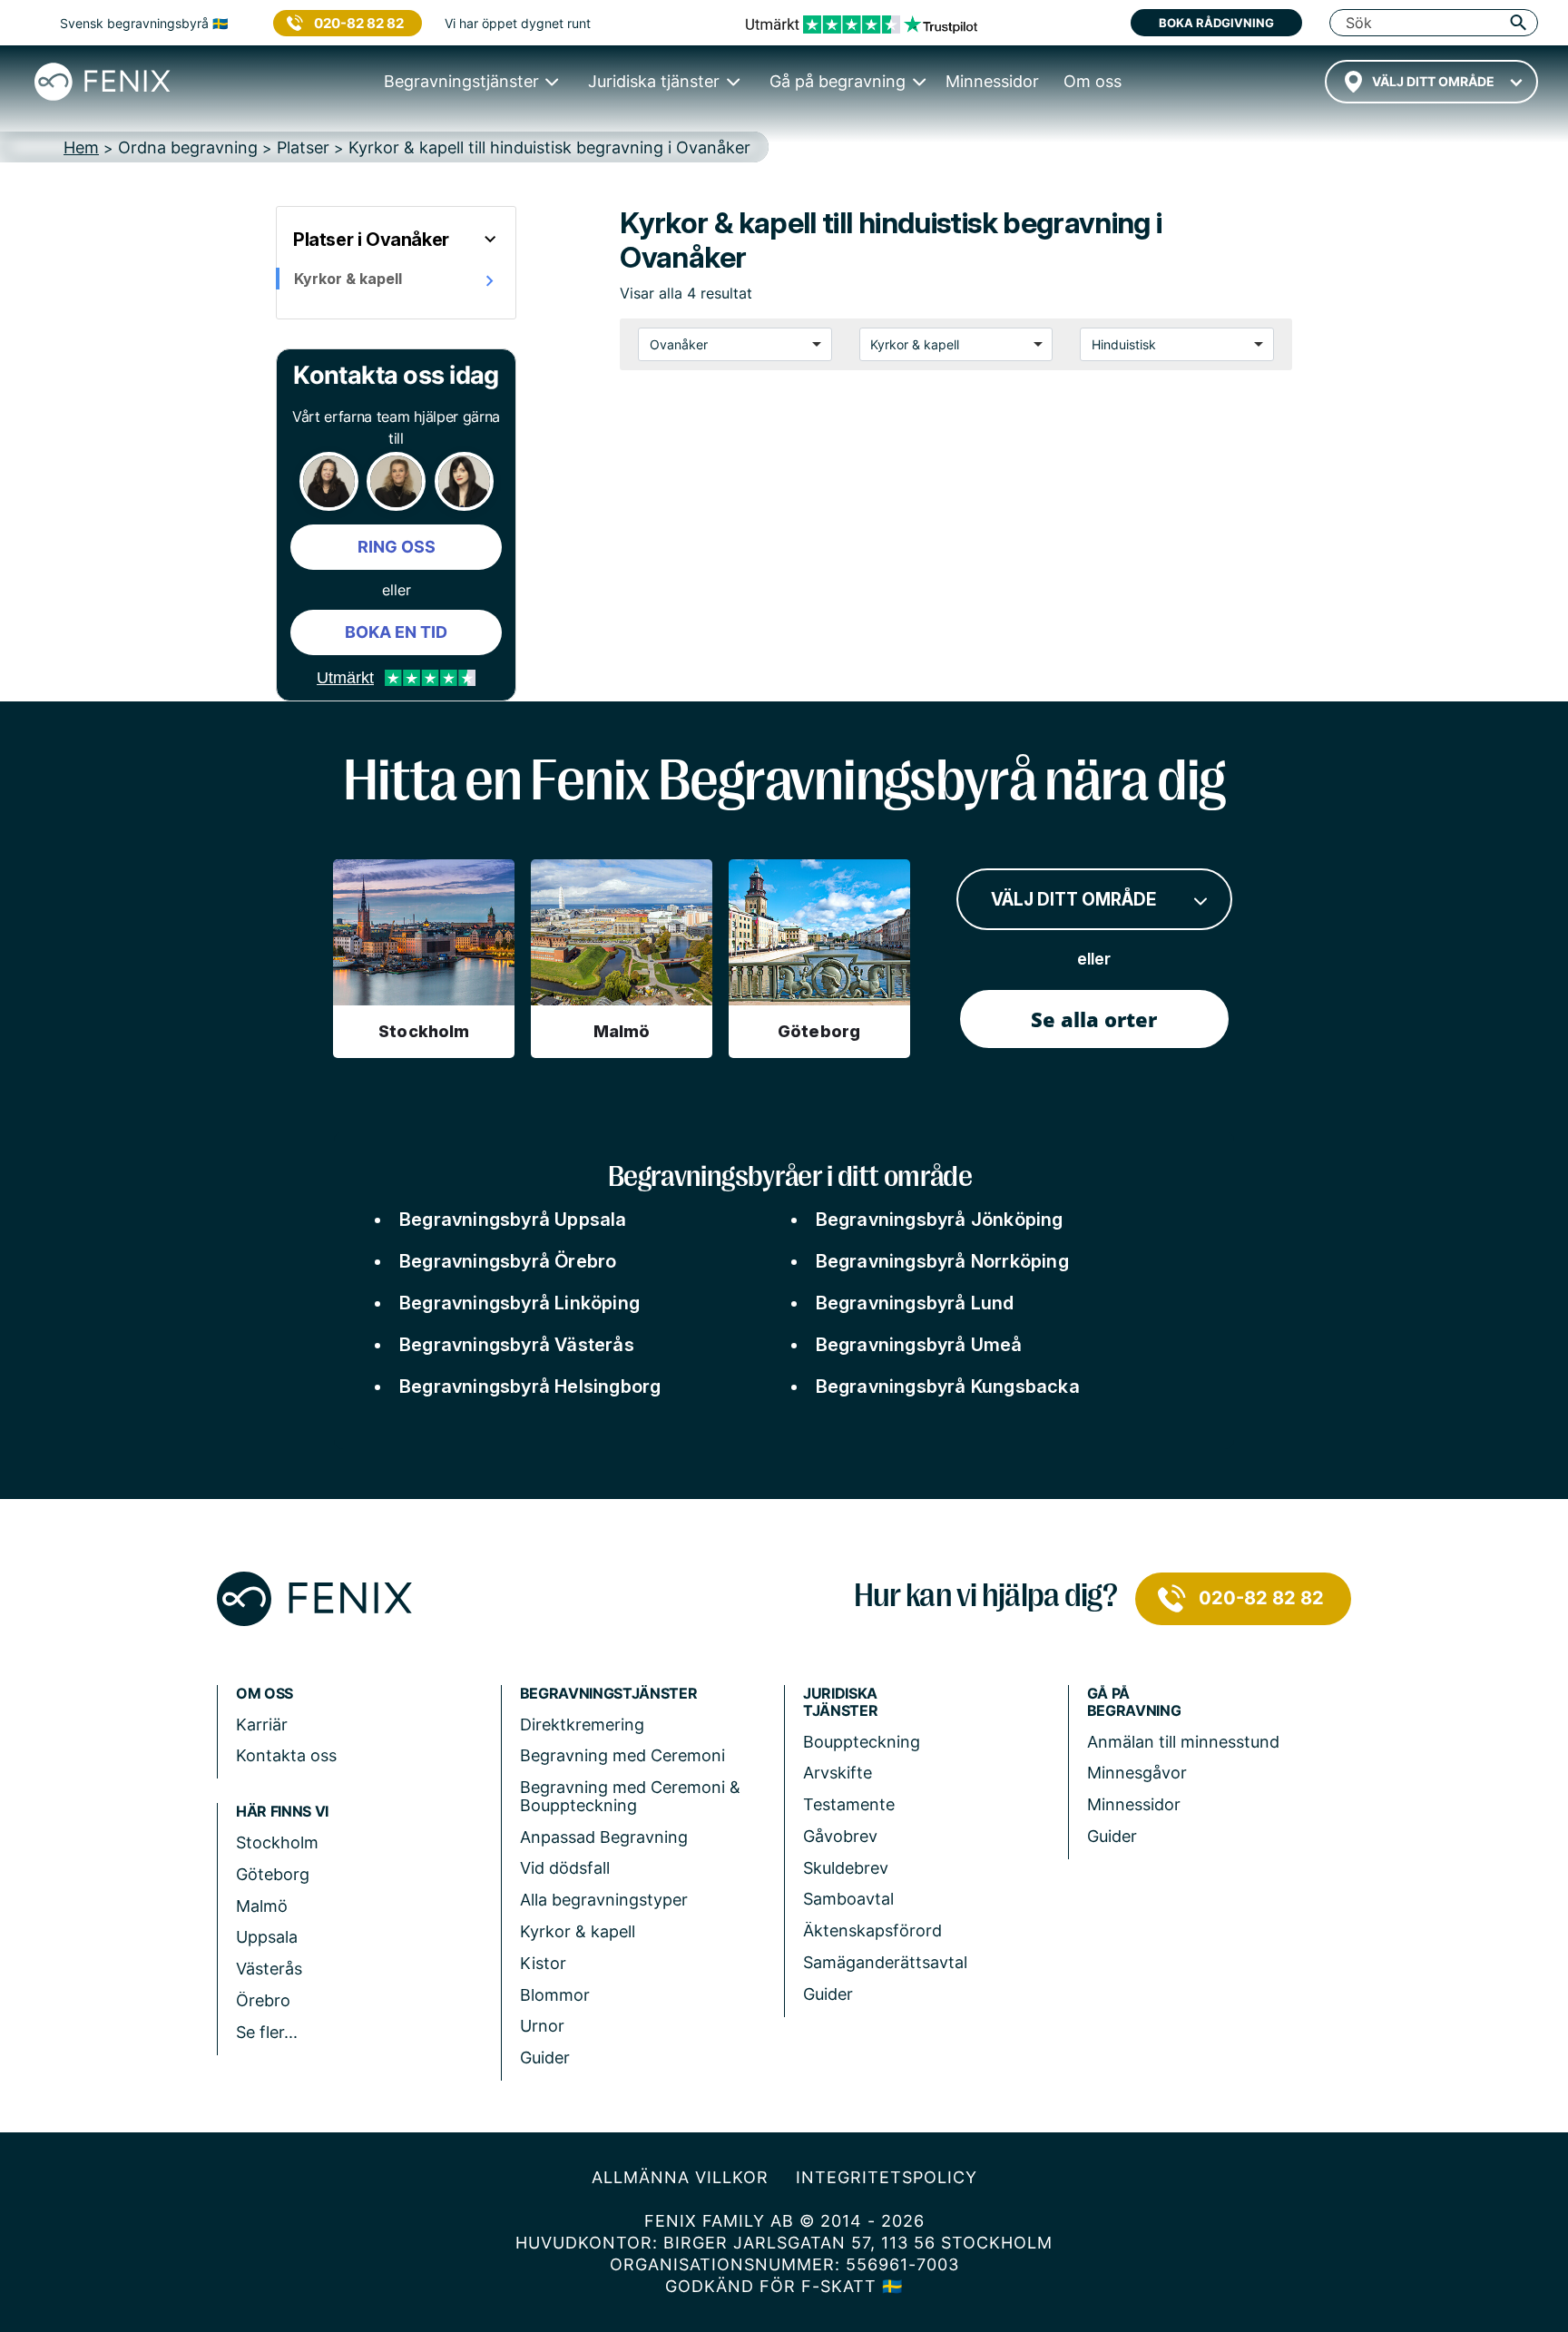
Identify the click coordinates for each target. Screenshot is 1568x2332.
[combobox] (1431, 82)
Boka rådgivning (1216, 23)
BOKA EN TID (396, 632)
